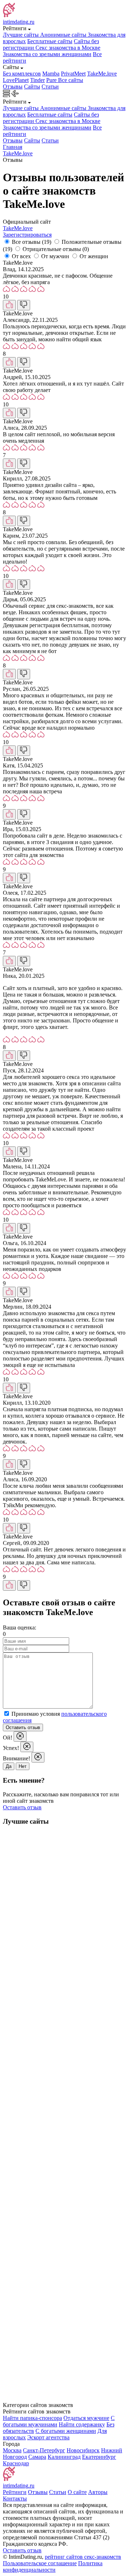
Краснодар (16, 2463)
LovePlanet (16, 80)
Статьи (50, 86)
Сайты (32, 86)
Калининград (64, 2457)
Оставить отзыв (23, 1727)
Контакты (15, 2499)
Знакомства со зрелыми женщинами (47, 54)
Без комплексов (22, 74)
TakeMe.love (102, 74)
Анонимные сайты (64, 35)
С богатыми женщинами (66, 2431)
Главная (13, 147)
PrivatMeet (73, 74)
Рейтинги (15, 2492)
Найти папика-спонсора (32, 2418)
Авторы (98, 2492)
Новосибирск (83, 2450)
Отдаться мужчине (86, 2418)
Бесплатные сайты (50, 41)
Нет (23, 1766)
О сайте (77, 2492)
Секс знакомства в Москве (68, 48)
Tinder (37, 80)
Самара (37, 2457)
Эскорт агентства (48, 2437)
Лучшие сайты (21, 35)
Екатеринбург (99, 2457)
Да (9, 1766)
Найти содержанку (82, 2424)
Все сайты (71, 80)
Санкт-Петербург (44, 2450)
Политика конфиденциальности (53, 2566)
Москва (12, 2450)
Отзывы (13, 86)
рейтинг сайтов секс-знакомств (83, 2557)
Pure (52, 80)
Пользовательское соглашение (40, 2563)
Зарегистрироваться (27, 235)
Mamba (51, 74)
